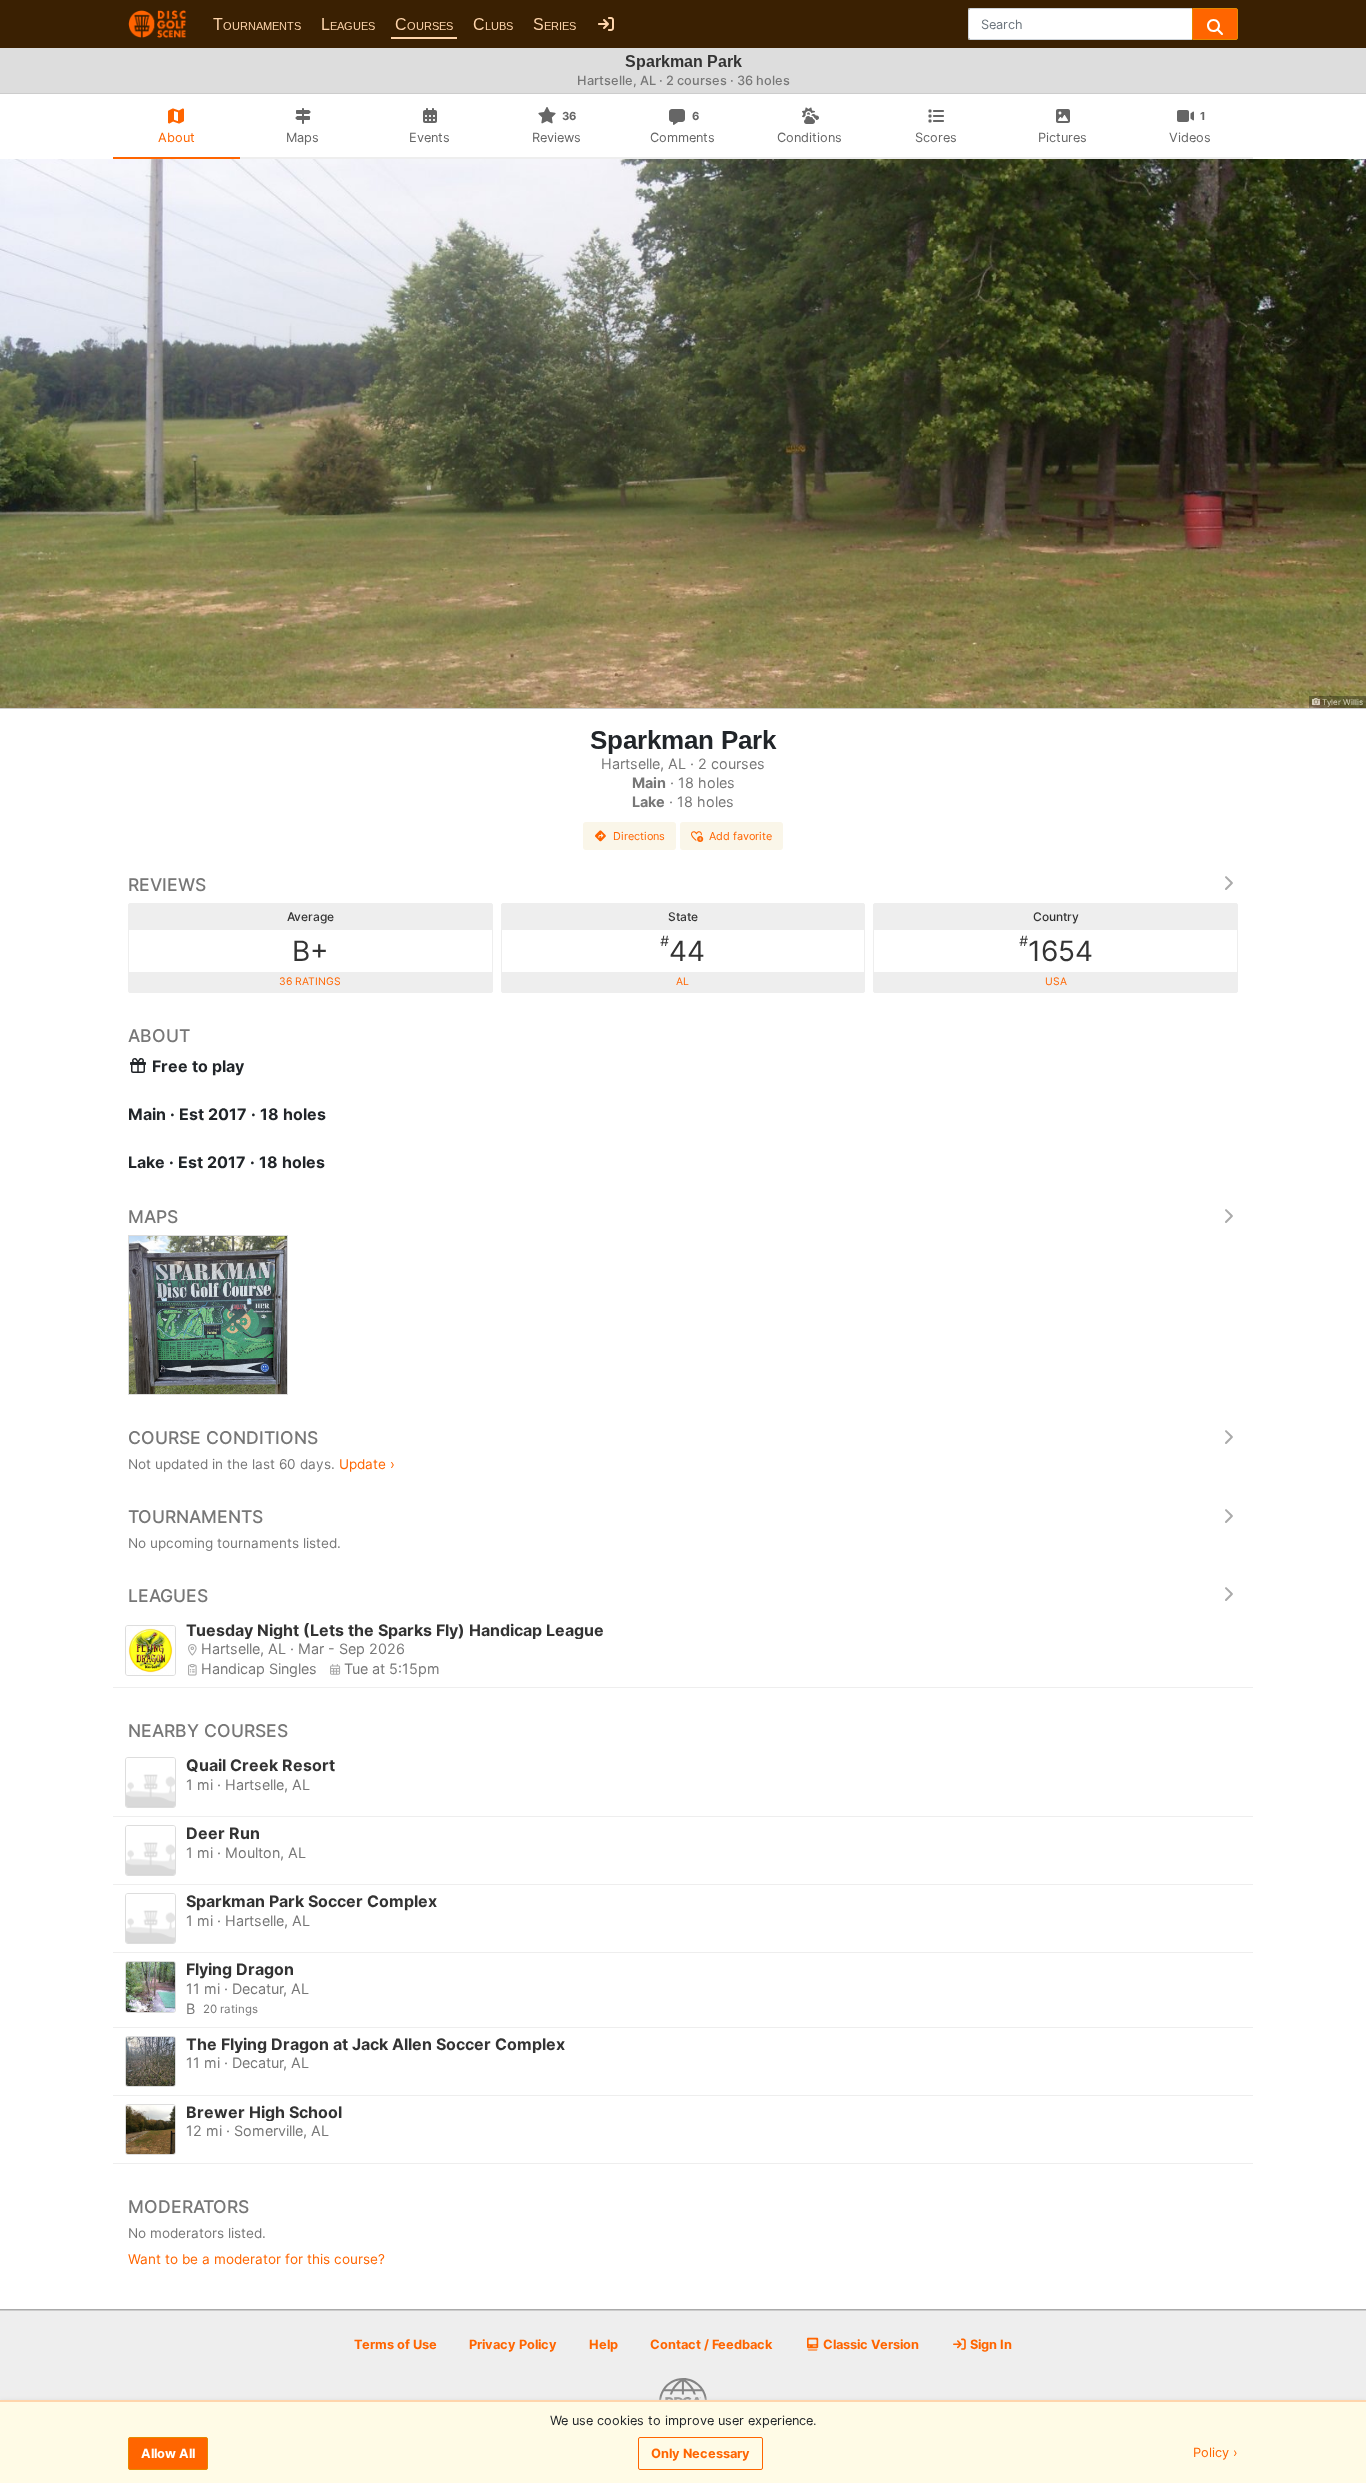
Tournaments (257, 24)
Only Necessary (700, 2453)
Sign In (989, 2344)
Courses (424, 24)
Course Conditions (223, 1437)
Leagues (348, 24)
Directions (639, 836)
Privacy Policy (513, 2344)
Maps (153, 1216)
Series (554, 24)
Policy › (1215, 2453)
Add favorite (740, 836)
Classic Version (869, 2344)
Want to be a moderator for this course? (256, 2259)
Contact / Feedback (711, 2344)
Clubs (493, 24)
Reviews (167, 884)
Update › (367, 1464)
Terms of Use (395, 2344)
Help (603, 2344)
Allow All (168, 2453)
